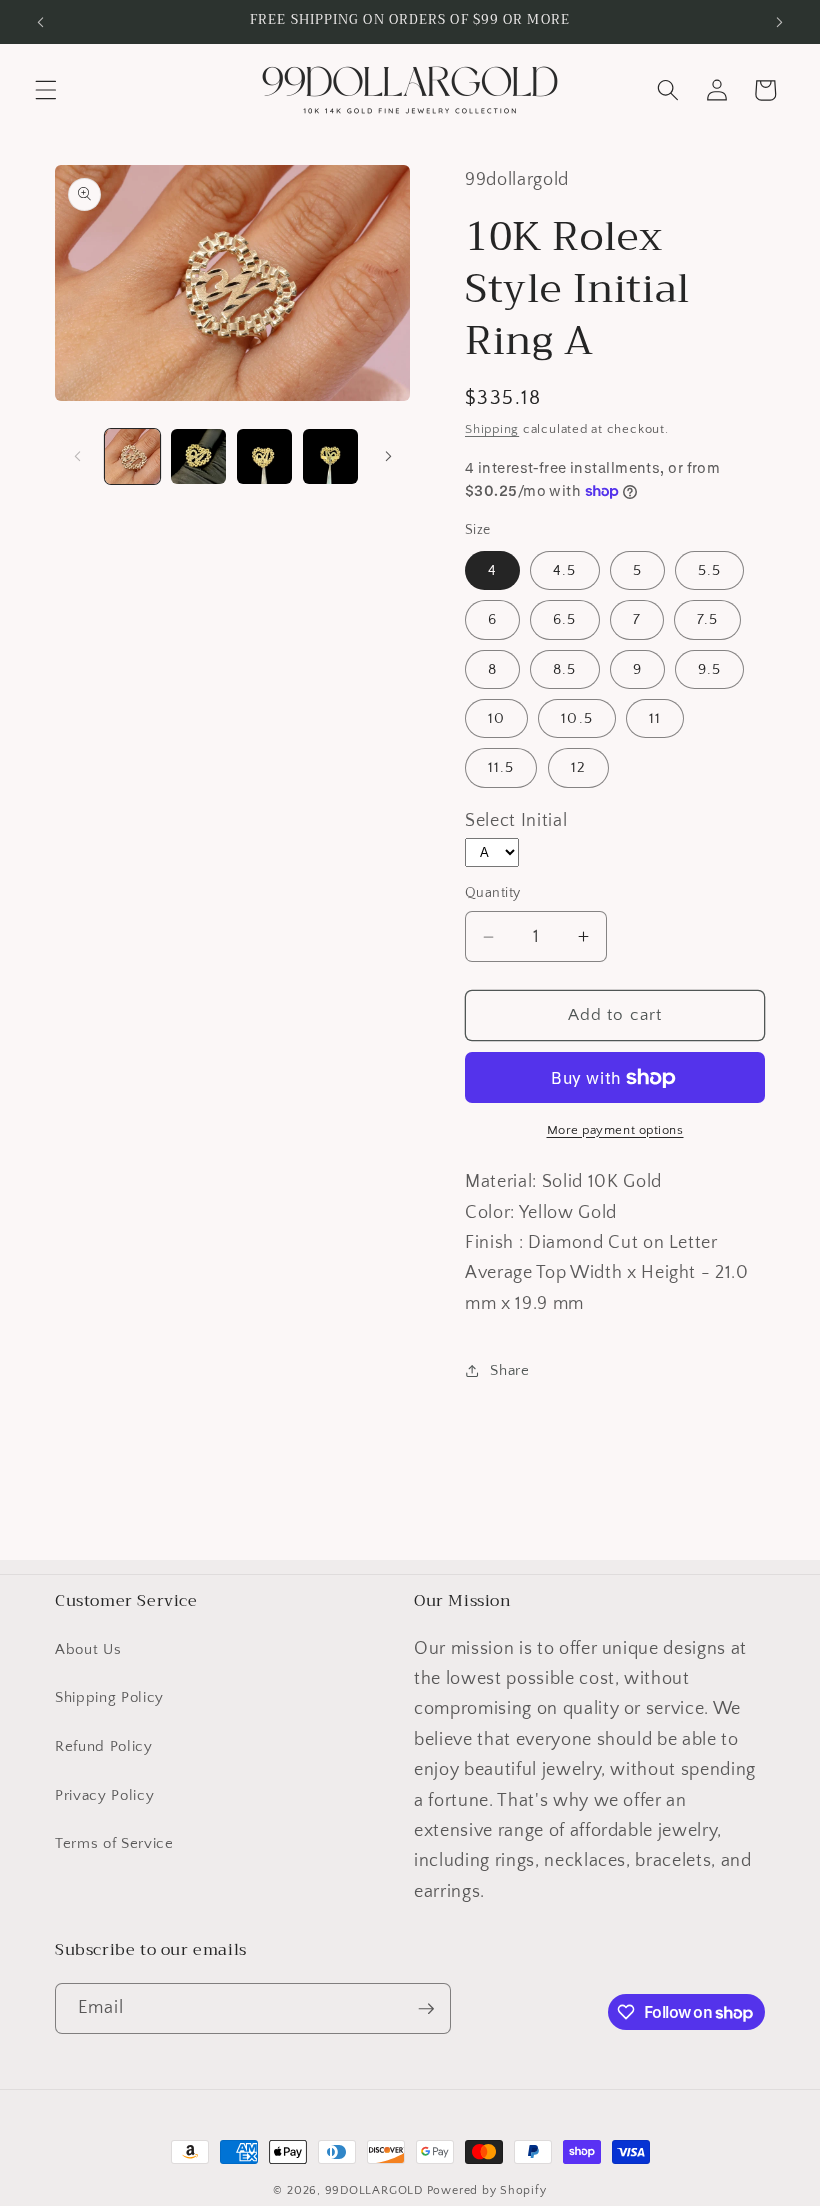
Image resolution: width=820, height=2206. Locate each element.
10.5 (576, 718)
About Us (88, 1649)
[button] (46, 90)
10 (496, 718)
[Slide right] (388, 456)
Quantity (493, 893)
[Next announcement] (779, 22)
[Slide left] (77, 456)
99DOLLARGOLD (374, 2190)
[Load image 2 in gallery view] (198, 456)
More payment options (615, 1130)
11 (655, 718)
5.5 (709, 570)
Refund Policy (104, 1746)
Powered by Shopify (487, 2190)
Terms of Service (114, 1843)
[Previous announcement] (41, 22)
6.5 (564, 619)
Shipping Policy (109, 1697)
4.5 (564, 570)
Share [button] (509, 1370)
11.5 (501, 767)
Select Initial (516, 821)
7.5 (707, 619)
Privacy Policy (104, 1795)
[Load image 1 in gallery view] (132, 456)
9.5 (709, 669)
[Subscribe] (426, 2009)
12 (578, 767)
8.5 (564, 669)
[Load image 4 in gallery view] (330, 456)
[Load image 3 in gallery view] (264, 456)
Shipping (492, 429)
